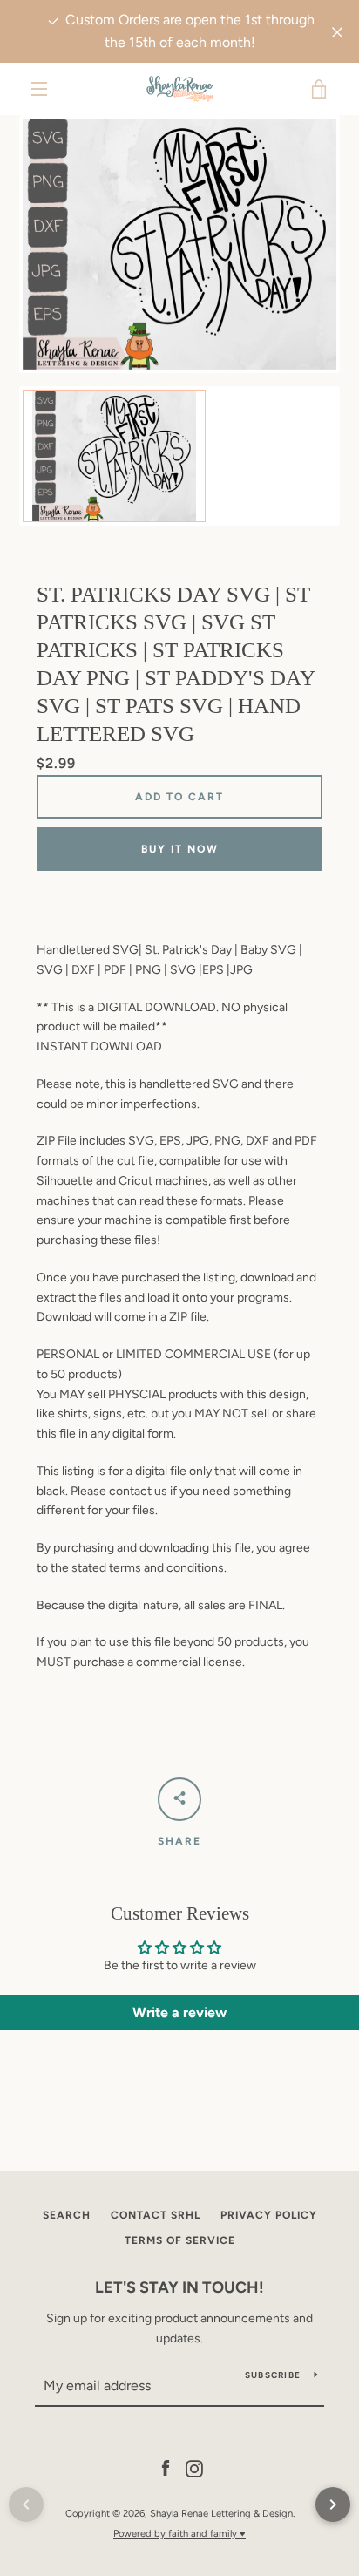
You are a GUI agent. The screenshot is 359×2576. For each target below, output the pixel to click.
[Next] (333, 2505)
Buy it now (180, 849)
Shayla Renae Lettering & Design (221, 2513)
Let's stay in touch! (179, 2287)
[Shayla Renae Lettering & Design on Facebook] (166, 2468)
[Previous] (26, 2505)
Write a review (179, 2012)
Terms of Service (180, 2240)
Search (67, 2215)
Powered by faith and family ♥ (179, 2533)
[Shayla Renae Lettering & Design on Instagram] (194, 2468)
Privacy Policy (269, 2215)
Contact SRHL (156, 2215)
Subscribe (273, 2375)
